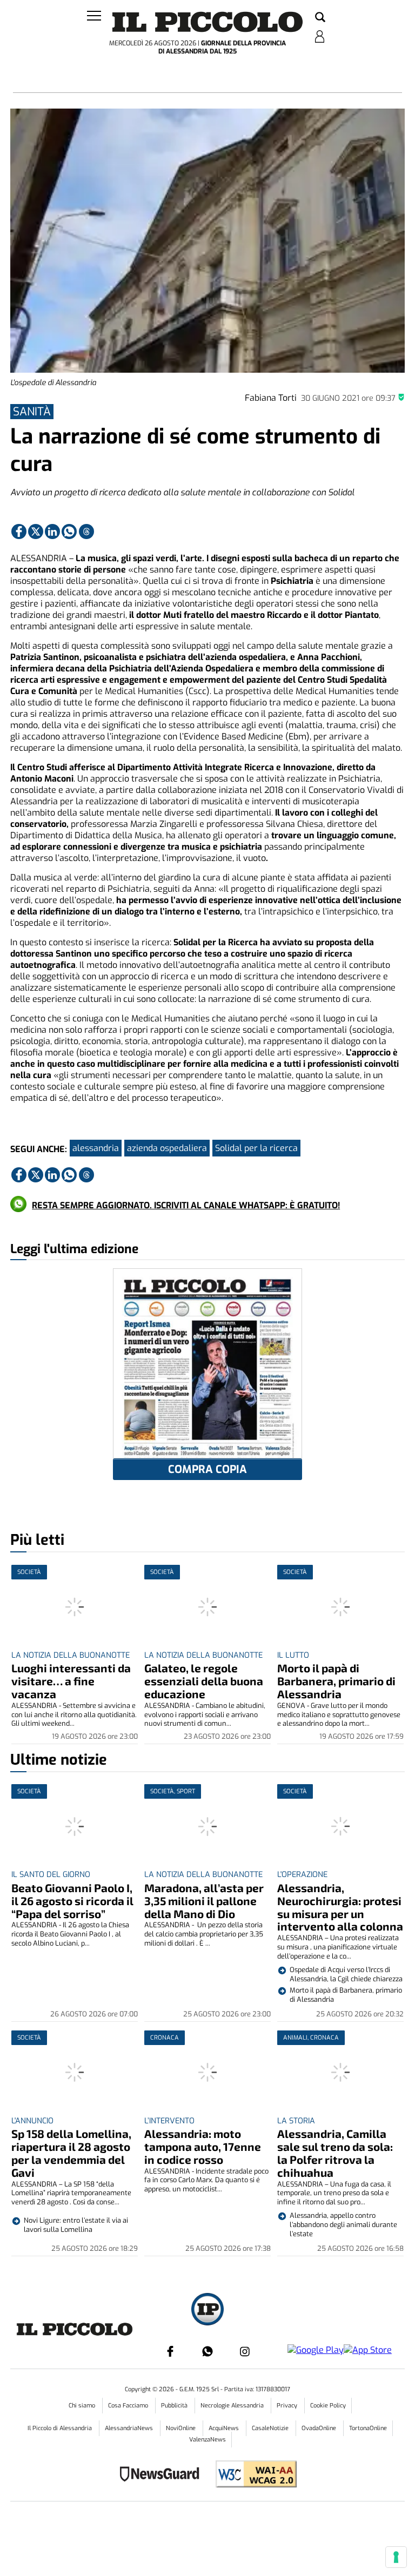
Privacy (288, 2406)
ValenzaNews (207, 2440)
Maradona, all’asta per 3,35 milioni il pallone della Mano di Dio (204, 1901)
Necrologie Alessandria (233, 2406)
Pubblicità (175, 2406)
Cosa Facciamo (129, 2406)
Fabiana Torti (271, 398)
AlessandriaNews (130, 2428)
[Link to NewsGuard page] (163, 2475)
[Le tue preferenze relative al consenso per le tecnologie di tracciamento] (396, 2557)
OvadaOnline (320, 2428)
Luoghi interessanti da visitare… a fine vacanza (71, 1681)
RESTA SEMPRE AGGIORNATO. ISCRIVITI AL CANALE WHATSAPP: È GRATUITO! (186, 1205)
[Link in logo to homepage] (207, 22)
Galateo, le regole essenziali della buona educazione (204, 1681)
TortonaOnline (368, 2428)
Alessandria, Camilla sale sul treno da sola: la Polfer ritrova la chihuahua (335, 2153)
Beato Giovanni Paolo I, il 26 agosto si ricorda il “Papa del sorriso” (72, 1901)
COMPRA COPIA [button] (207, 1469)
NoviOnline (182, 2428)
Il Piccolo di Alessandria (61, 2428)
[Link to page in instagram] (245, 2351)
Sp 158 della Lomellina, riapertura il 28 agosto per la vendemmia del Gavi (71, 2153)
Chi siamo (83, 2406)
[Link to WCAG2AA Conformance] (252, 2475)
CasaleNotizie (271, 2428)
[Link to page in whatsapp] (69, 532)
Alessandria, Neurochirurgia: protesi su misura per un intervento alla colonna (340, 1907)
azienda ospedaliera (167, 1148)
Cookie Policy (328, 2406)
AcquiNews (225, 2428)
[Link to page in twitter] (36, 532)
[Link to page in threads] (86, 532)
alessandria (96, 1148)
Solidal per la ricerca (256, 1148)
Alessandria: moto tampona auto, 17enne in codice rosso (203, 2146)
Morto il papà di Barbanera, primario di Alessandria (336, 1681)
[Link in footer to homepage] (207, 2311)
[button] (320, 18)
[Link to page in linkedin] (52, 532)
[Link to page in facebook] (19, 532)
